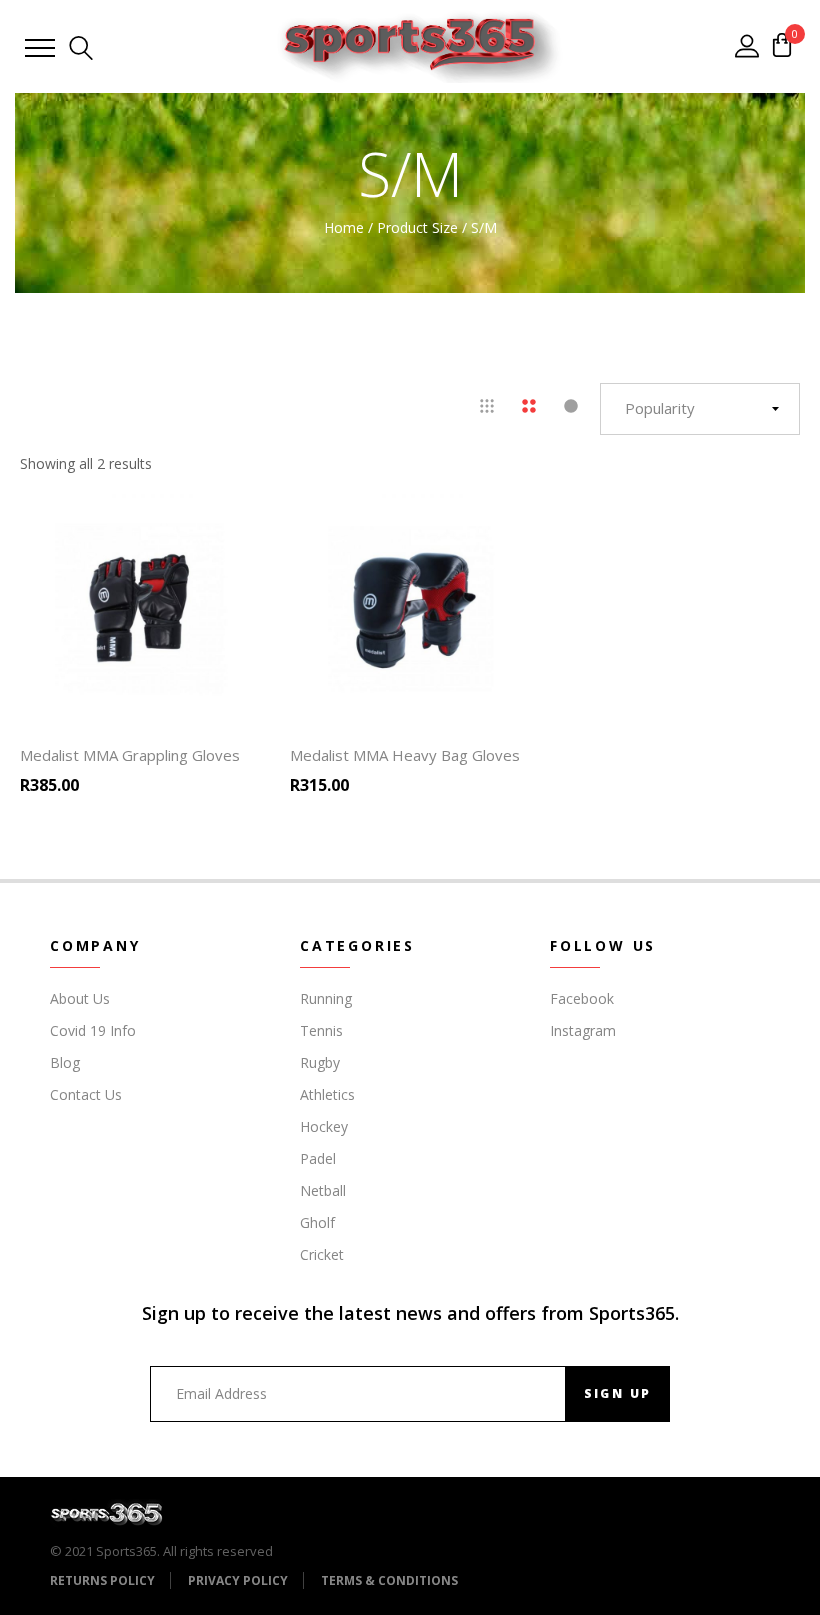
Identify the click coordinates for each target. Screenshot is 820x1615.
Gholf (317, 1222)
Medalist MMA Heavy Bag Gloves (405, 755)
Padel (318, 1158)
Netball (323, 1190)
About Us (80, 998)
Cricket (322, 1254)
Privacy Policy (238, 1580)
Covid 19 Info (93, 1030)
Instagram (583, 1030)
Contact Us (86, 1094)
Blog (65, 1062)
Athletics (327, 1094)
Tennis (321, 1030)
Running (326, 998)
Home (344, 227)
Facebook (582, 998)
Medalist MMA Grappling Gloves (130, 755)
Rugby (320, 1062)
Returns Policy (102, 1580)
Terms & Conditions (389, 1580)
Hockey (324, 1126)
